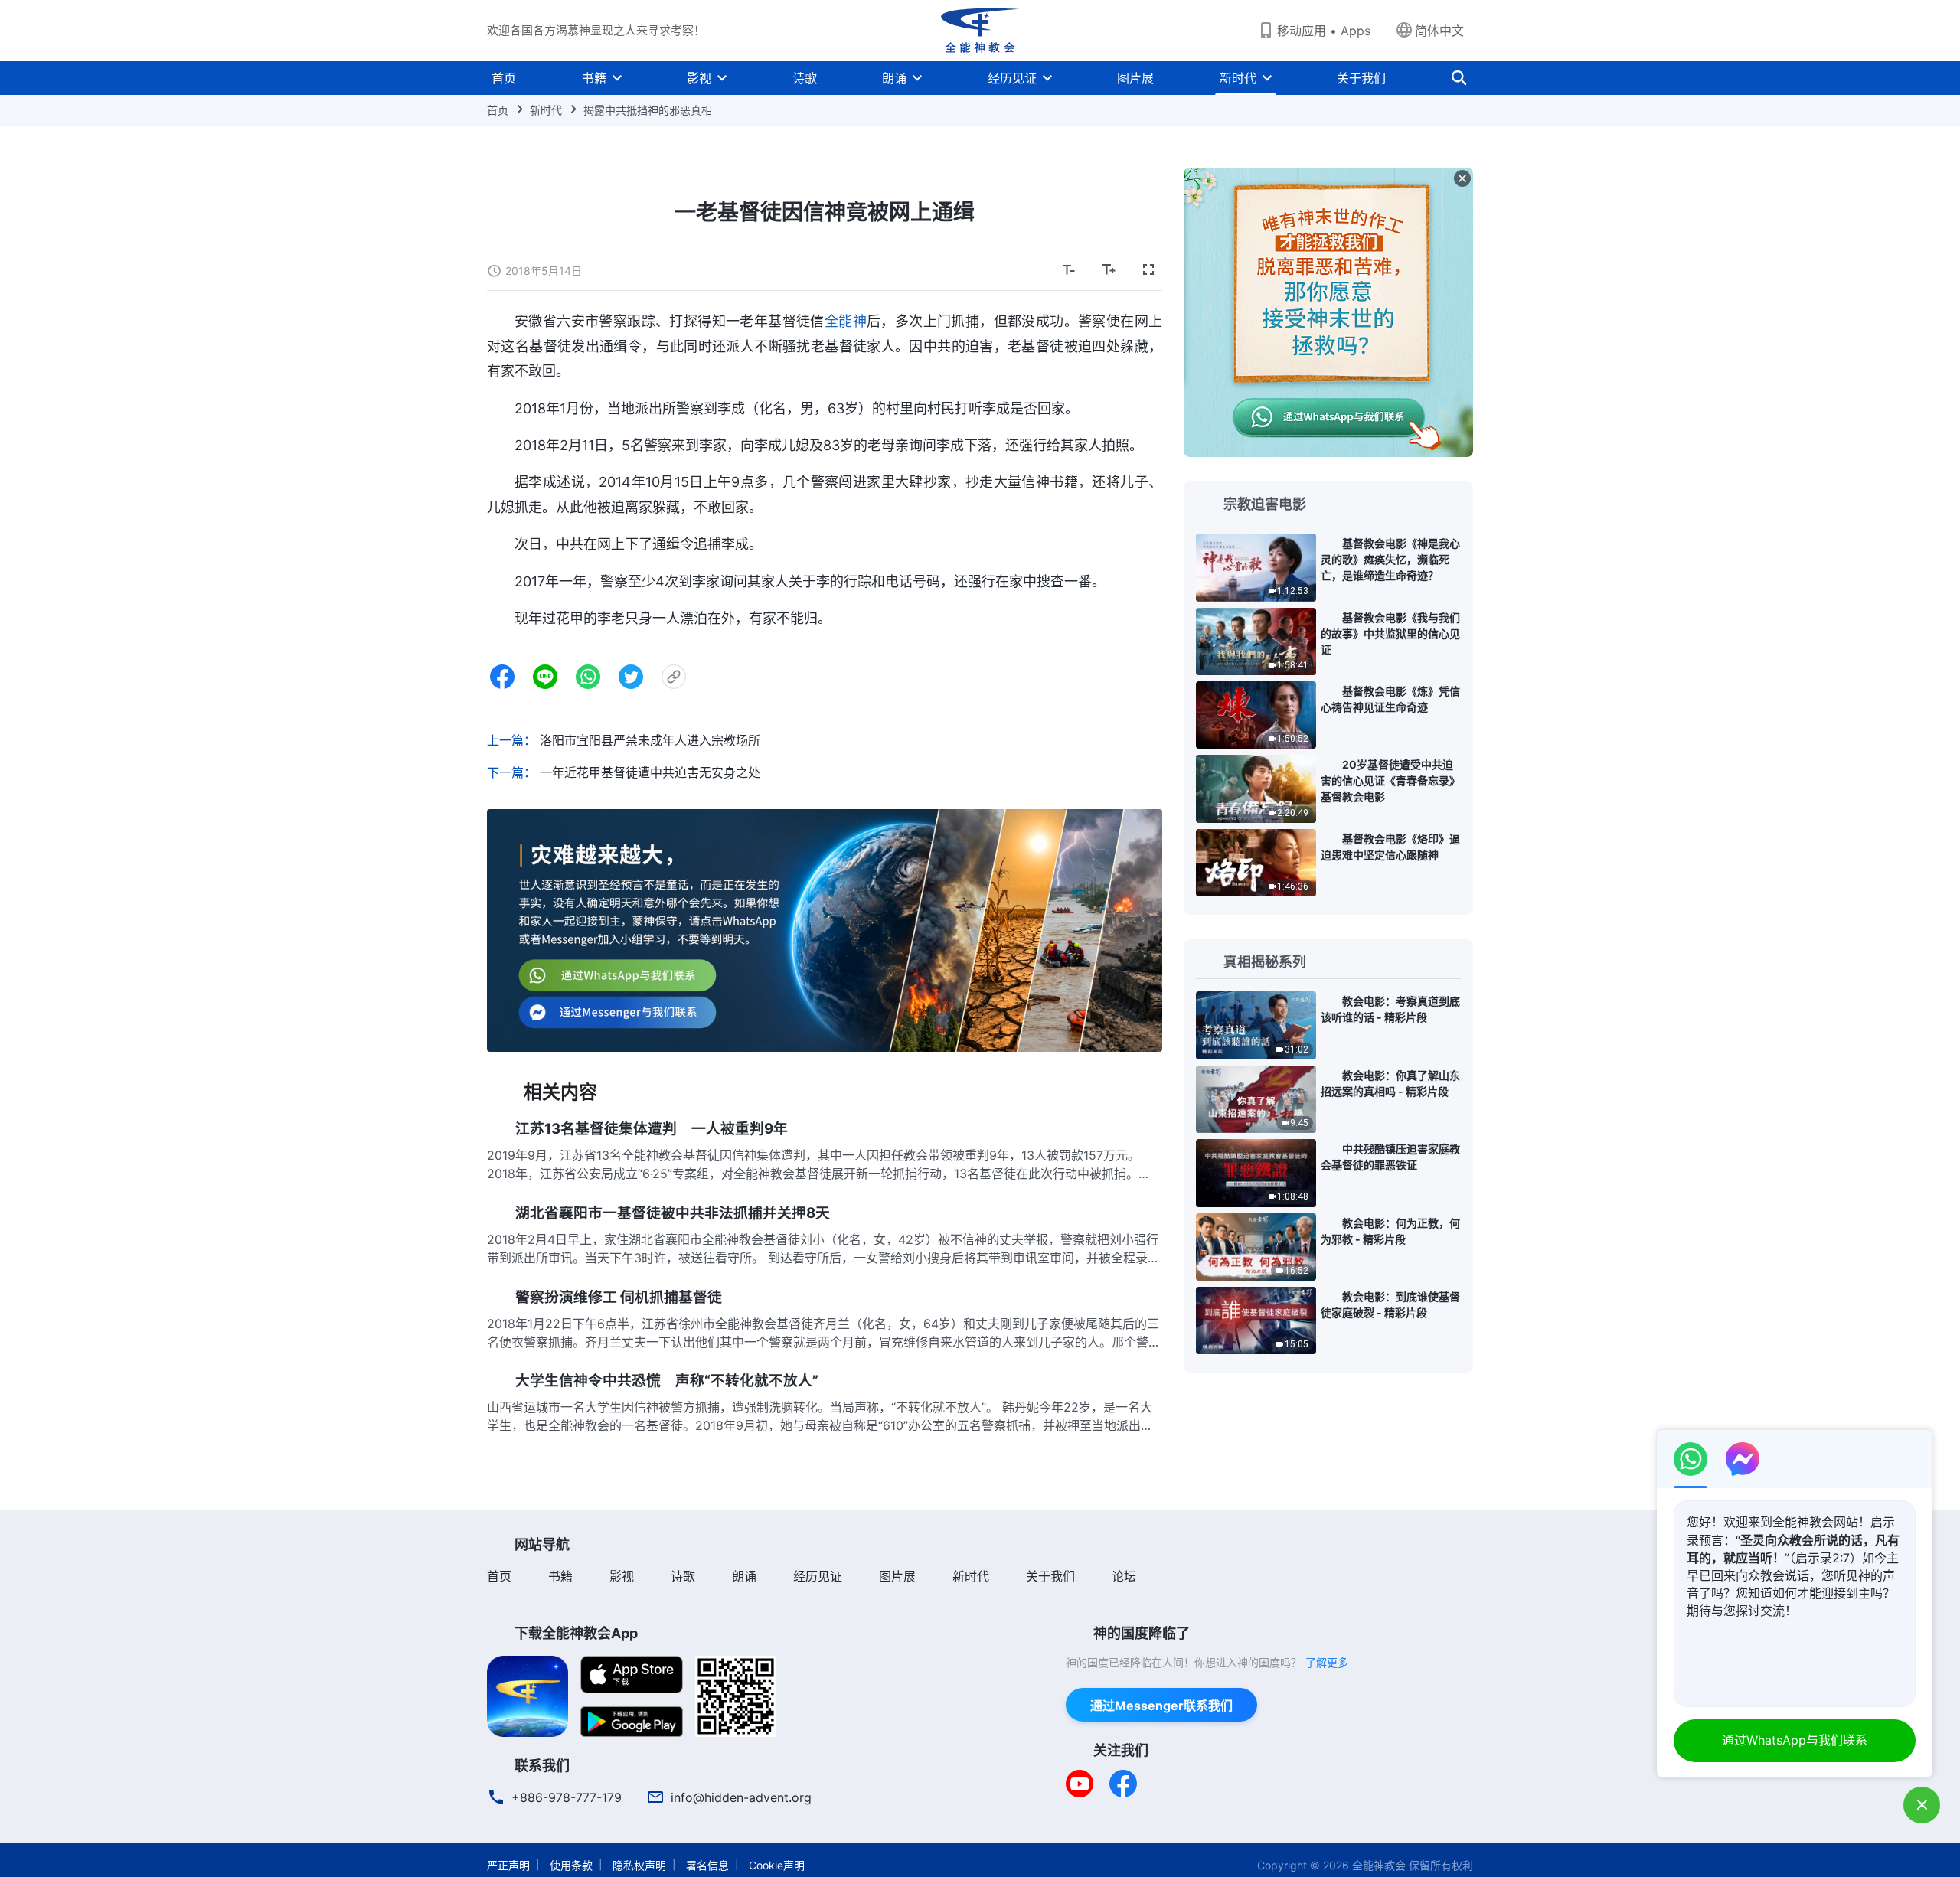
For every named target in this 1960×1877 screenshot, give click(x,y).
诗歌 (805, 78)
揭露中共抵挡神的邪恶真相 (648, 110)
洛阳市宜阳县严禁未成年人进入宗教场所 (650, 740)
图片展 (1135, 78)
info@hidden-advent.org (741, 1797)
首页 (504, 78)
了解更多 (1327, 1662)
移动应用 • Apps (1324, 31)
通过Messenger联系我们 (1161, 1706)
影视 (699, 78)
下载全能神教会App (576, 1633)
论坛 (1124, 1576)
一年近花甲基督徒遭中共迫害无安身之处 (650, 772)
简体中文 (1439, 31)
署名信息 (707, 1865)
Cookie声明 (777, 1865)
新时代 (1238, 78)
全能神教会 (1379, 1865)
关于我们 (1361, 78)
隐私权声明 (639, 1865)
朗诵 (894, 78)
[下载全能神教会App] (528, 1695)
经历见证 (1012, 78)
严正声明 (508, 1865)
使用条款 (571, 1865)
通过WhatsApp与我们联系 (1795, 1740)
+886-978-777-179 (567, 1797)
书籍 (594, 78)
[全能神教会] (980, 31)
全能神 (846, 321)
